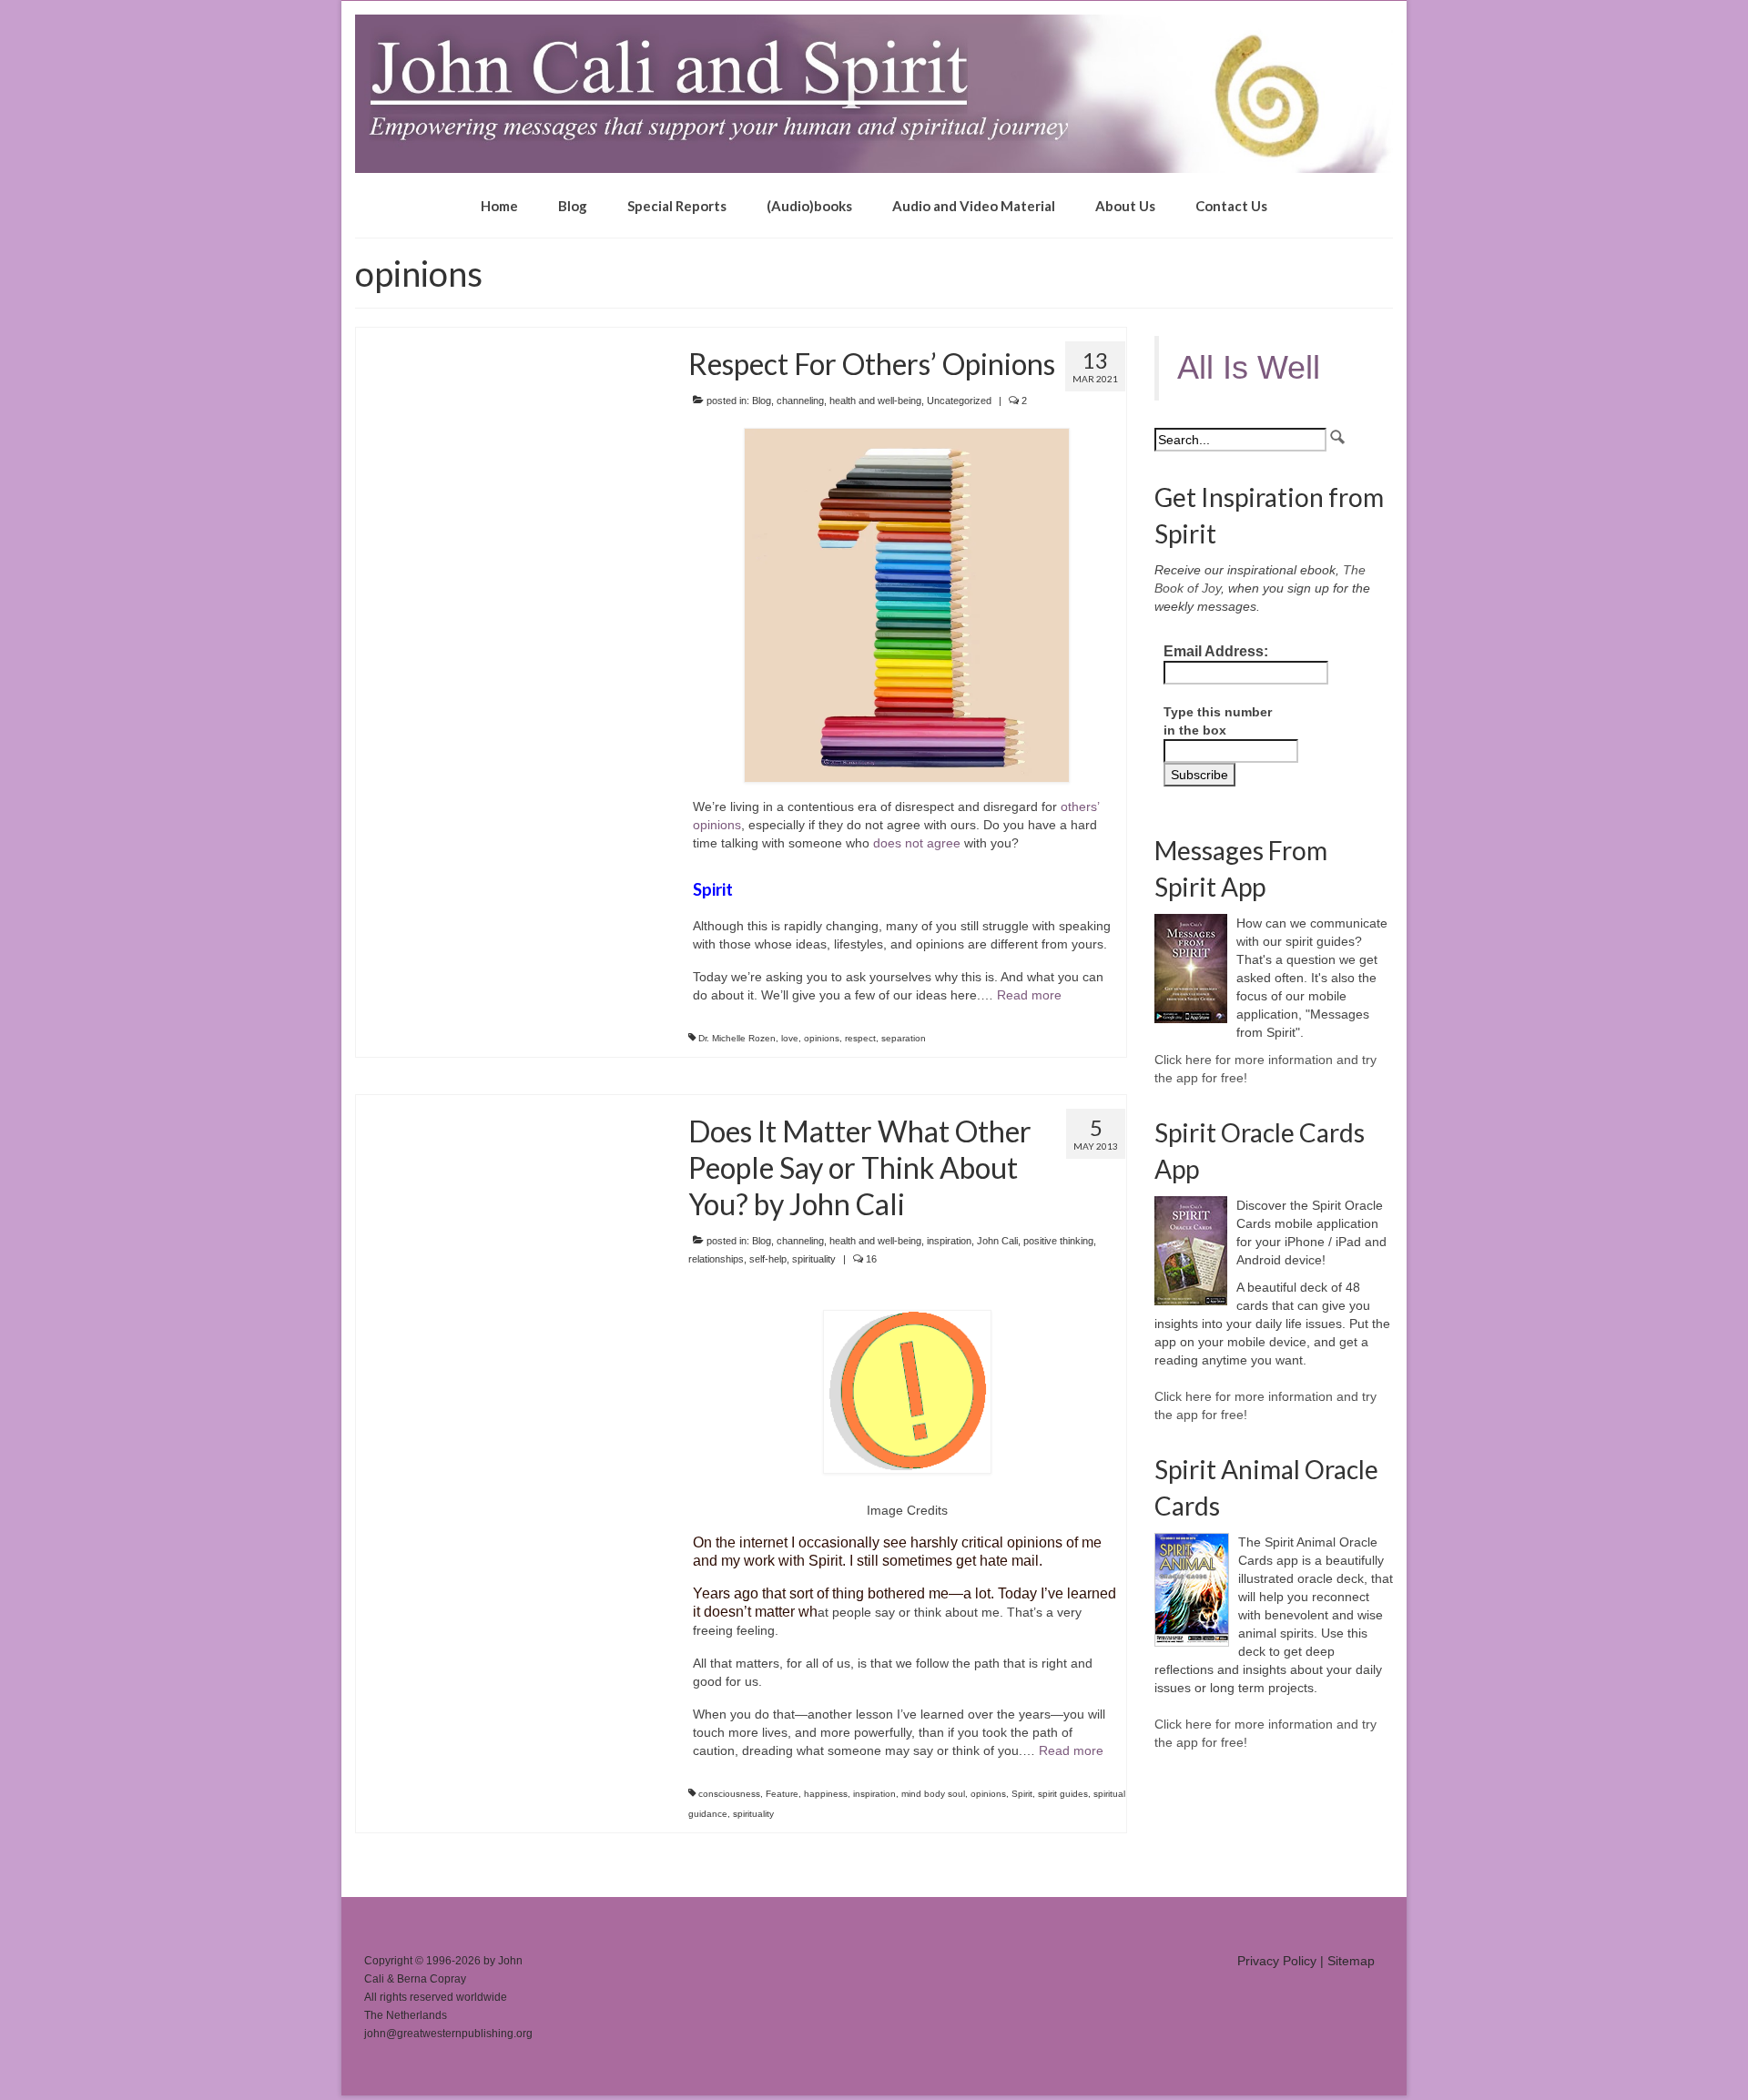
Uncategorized (959, 401)
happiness (826, 1794)
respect (860, 1038)
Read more (1029, 995)
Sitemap (1351, 1961)
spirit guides (1063, 1794)
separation (904, 1038)
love (790, 1038)
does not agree (917, 843)
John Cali (997, 1241)
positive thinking (1058, 1241)
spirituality (814, 1259)
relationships (716, 1259)
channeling (800, 401)
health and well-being (875, 401)
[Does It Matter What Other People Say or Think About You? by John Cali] (508, 1104)
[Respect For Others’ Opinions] (508, 337)
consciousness (729, 1794)
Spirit (1022, 1794)
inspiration (949, 1241)
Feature (782, 1794)
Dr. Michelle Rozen (737, 1038)
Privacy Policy (1277, 1961)
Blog (762, 401)
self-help (768, 1259)
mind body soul (933, 1794)
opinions (822, 1038)
